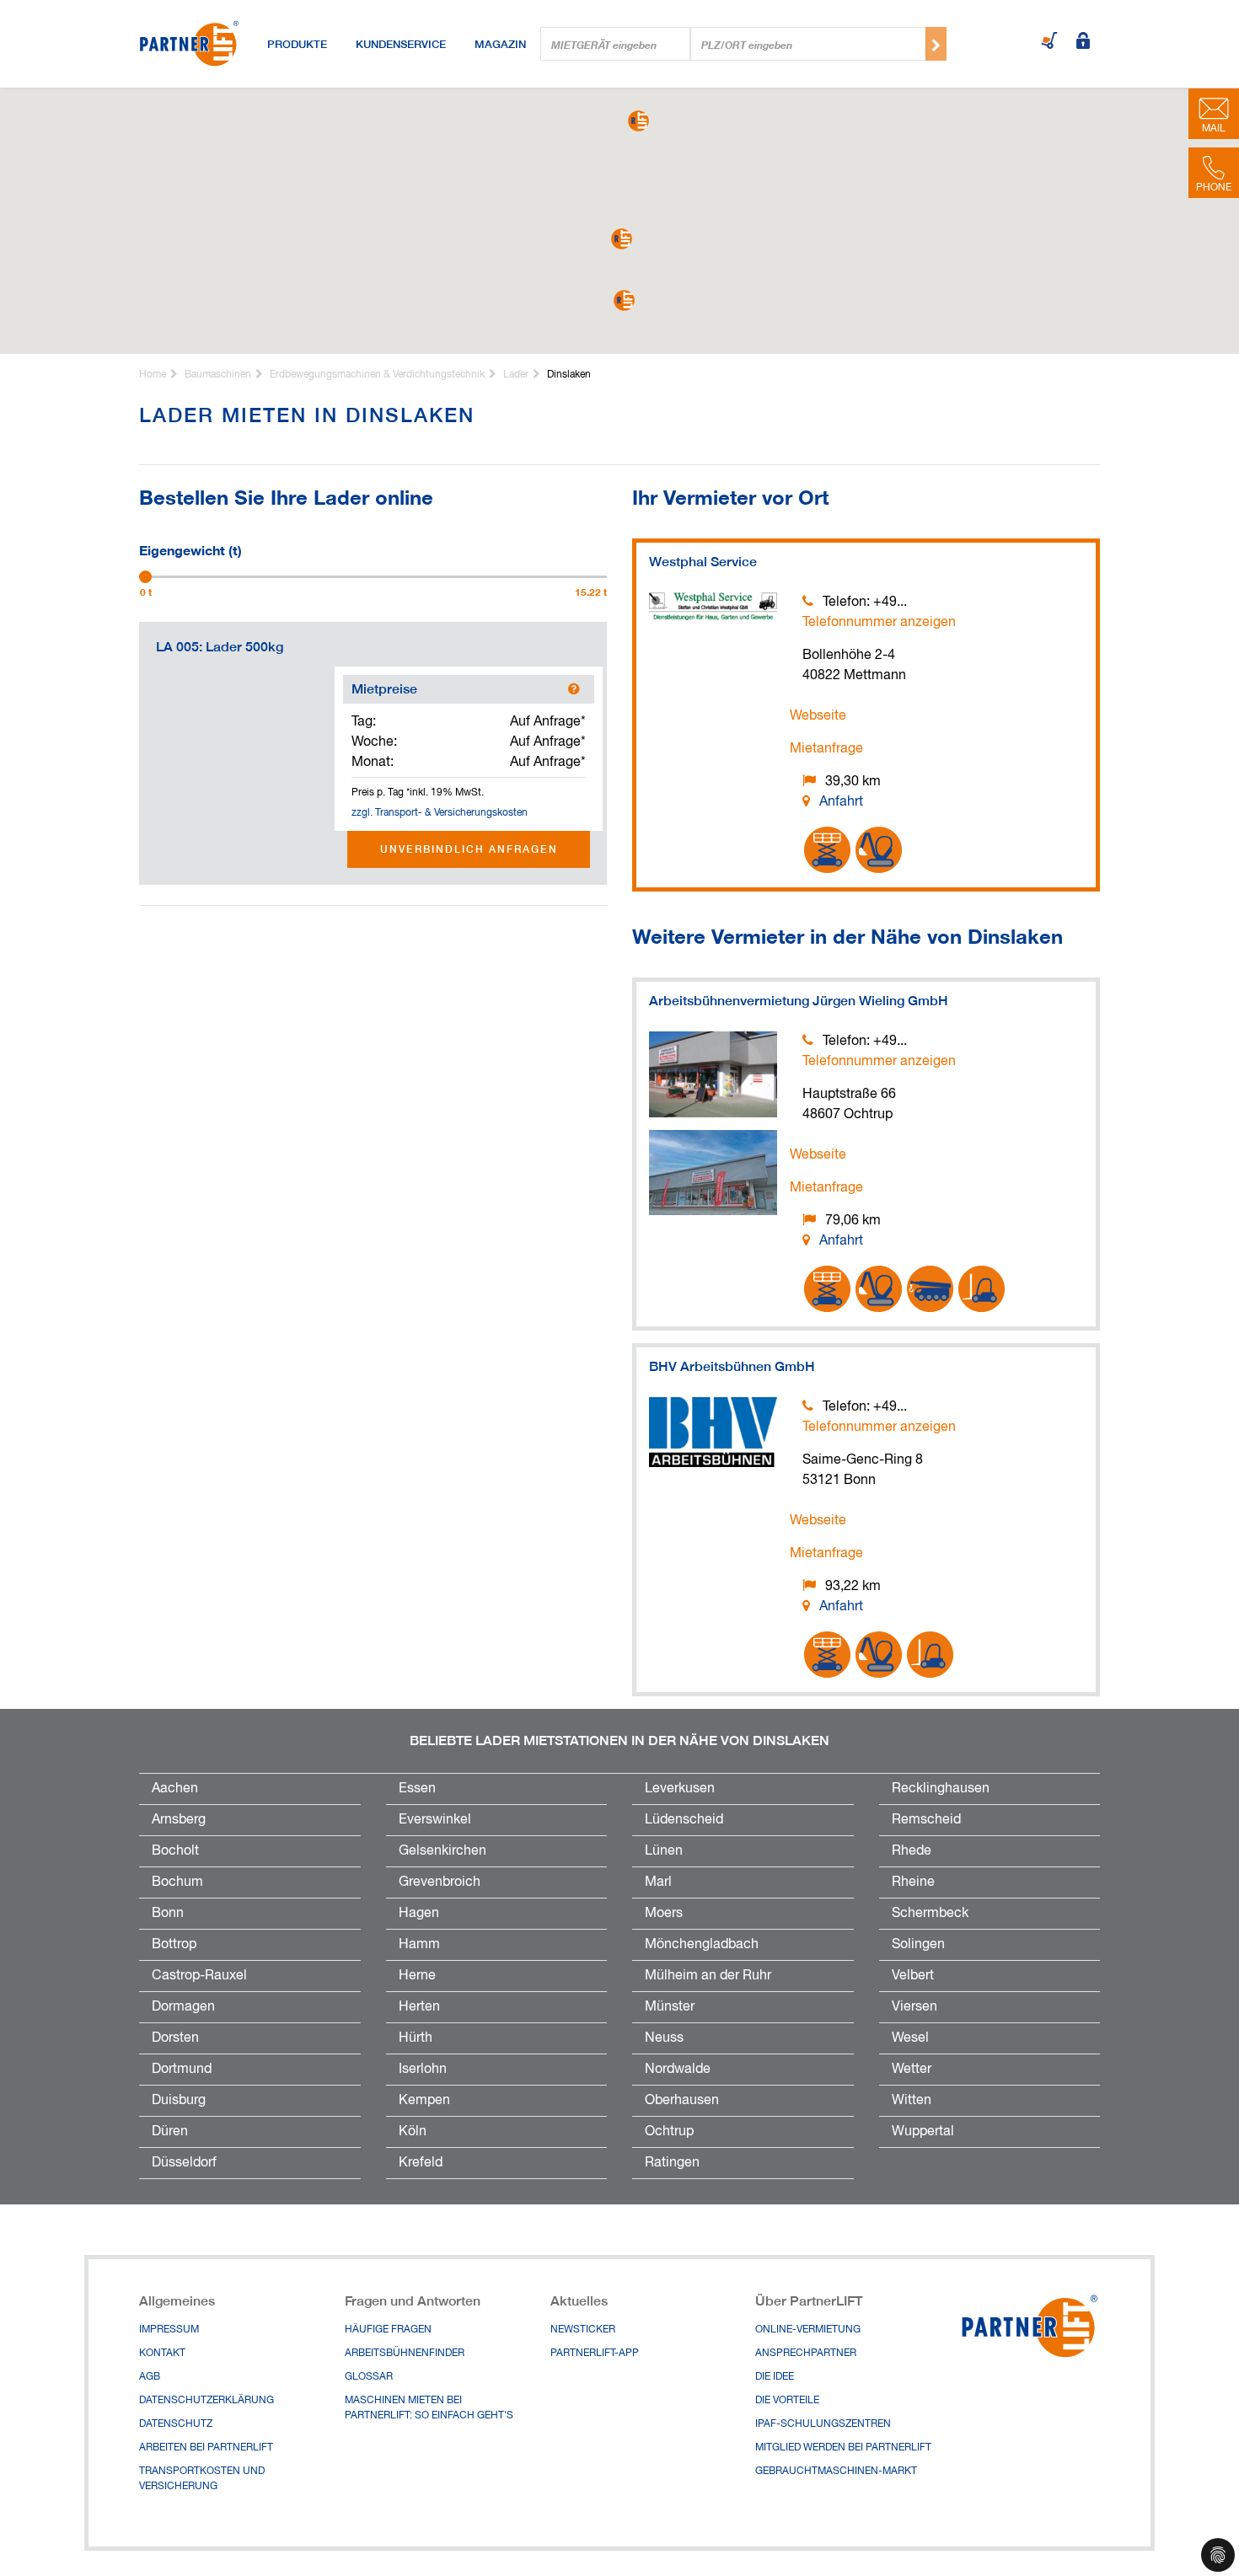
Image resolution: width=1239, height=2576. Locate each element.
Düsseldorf (184, 2163)
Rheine (913, 1882)
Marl (658, 1882)
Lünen (664, 1851)
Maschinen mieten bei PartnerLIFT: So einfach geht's (429, 2408)
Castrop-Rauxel (199, 1976)
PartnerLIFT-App (595, 2354)
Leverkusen (680, 1789)
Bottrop (174, 1945)
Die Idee (775, 2377)
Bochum (177, 1882)
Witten (912, 2101)
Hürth (416, 2038)
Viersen (914, 2007)
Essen (417, 1789)
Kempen (424, 2101)
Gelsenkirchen (442, 1851)
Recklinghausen (941, 1789)
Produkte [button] (297, 44)
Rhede (912, 1851)
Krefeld (421, 2163)
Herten (419, 2007)
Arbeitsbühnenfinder (405, 2354)
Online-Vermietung (808, 2330)
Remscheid (926, 1820)
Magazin (500, 44)
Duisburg (179, 2101)
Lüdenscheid (684, 1820)
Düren (170, 2132)
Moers (664, 1914)
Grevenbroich (440, 1882)
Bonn (168, 1914)
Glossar (369, 2377)
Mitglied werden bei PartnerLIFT (843, 2448)
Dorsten (175, 2038)
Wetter (912, 2070)
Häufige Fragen (388, 2330)
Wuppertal (923, 2132)
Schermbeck (930, 1914)
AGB (150, 2377)
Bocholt (175, 1851)
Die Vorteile (787, 2401)
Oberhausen (682, 2101)
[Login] (1083, 42)
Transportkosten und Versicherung (202, 2479)
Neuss (664, 2038)
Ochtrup (669, 2132)
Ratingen (672, 2163)
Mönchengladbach (702, 1945)
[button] (622, 239)
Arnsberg (179, 1820)
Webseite (818, 716)
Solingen (918, 1945)
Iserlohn (423, 2070)
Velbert (913, 1976)
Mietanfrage (826, 749)
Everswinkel (435, 1820)
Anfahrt (841, 802)
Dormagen (183, 2007)
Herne (417, 1976)
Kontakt (162, 2354)
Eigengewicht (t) (190, 549)
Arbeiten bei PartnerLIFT (206, 2448)
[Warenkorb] (1049, 42)
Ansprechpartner (806, 2354)
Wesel (910, 2038)
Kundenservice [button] (401, 44)
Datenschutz (176, 2424)
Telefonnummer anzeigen (879, 623)
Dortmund (182, 2070)
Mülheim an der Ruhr (708, 1976)
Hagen (419, 1914)
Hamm (419, 1945)
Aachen (175, 1789)
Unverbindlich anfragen (469, 849)
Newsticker (583, 2330)
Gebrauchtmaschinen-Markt (836, 2472)
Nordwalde (678, 2070)
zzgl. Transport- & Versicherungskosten (440, 813)
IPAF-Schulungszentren (823, 2424)
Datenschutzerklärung (206, 2401)
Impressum (169, 2330)
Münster (670, 2007)
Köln (413, 2132)
